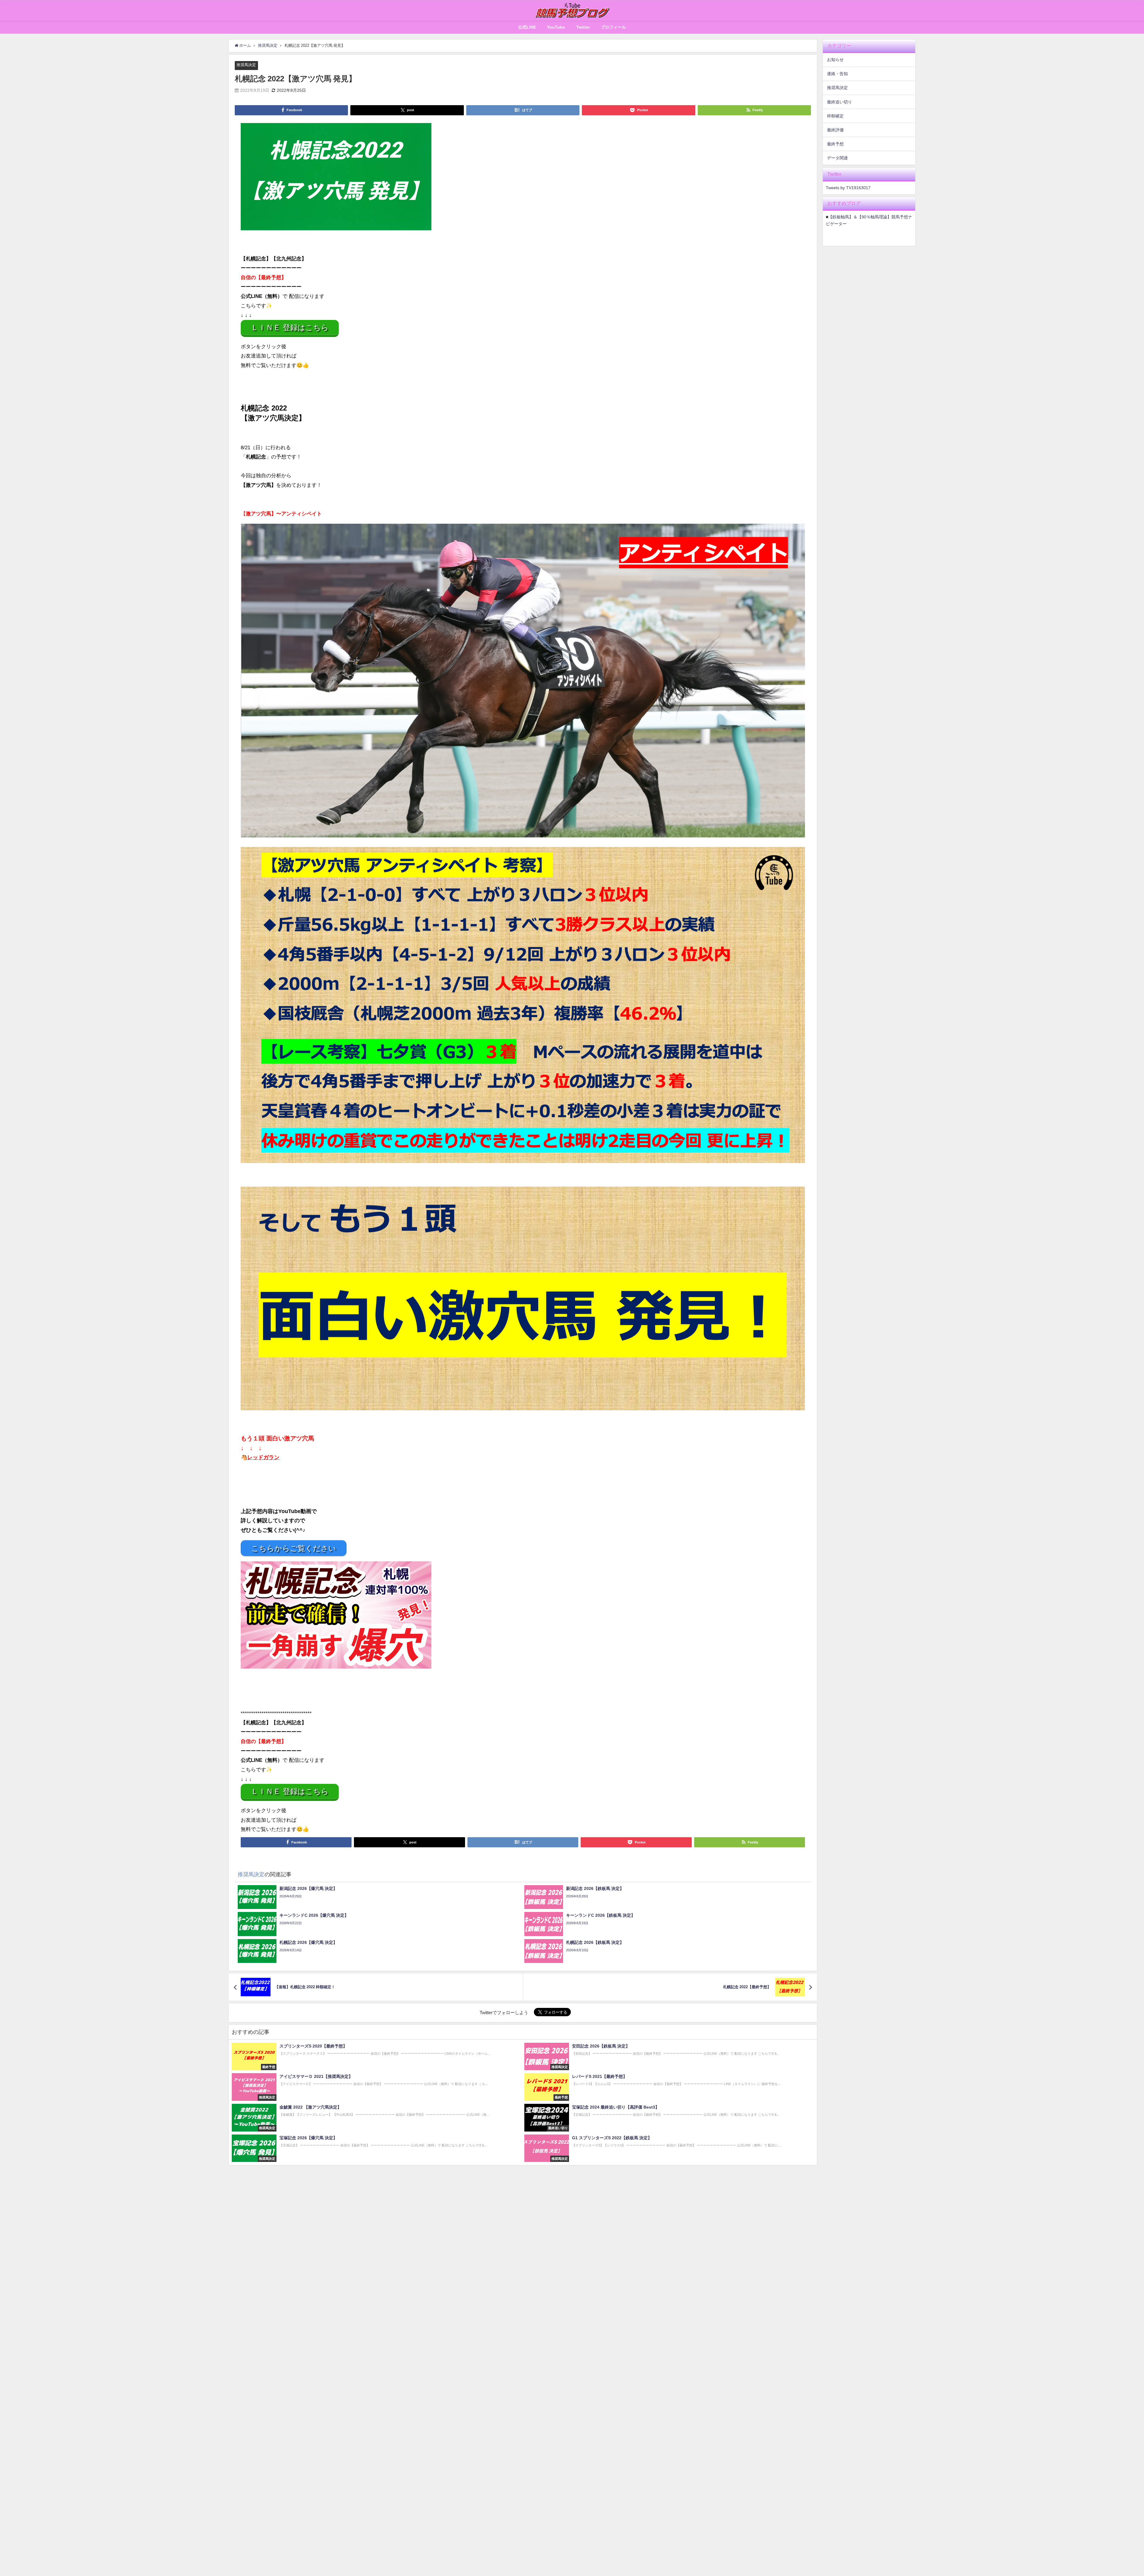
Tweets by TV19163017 (848, 188)
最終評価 (835, 130)
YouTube (556, 27)
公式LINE (527, 27)
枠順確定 (835, 116)
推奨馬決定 (246, 65)
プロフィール (613, 27)
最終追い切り (840, 102)
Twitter (583, 27)
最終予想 (835, 144)
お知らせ (835, 60)
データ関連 (837, 158)
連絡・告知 (837, 74)
